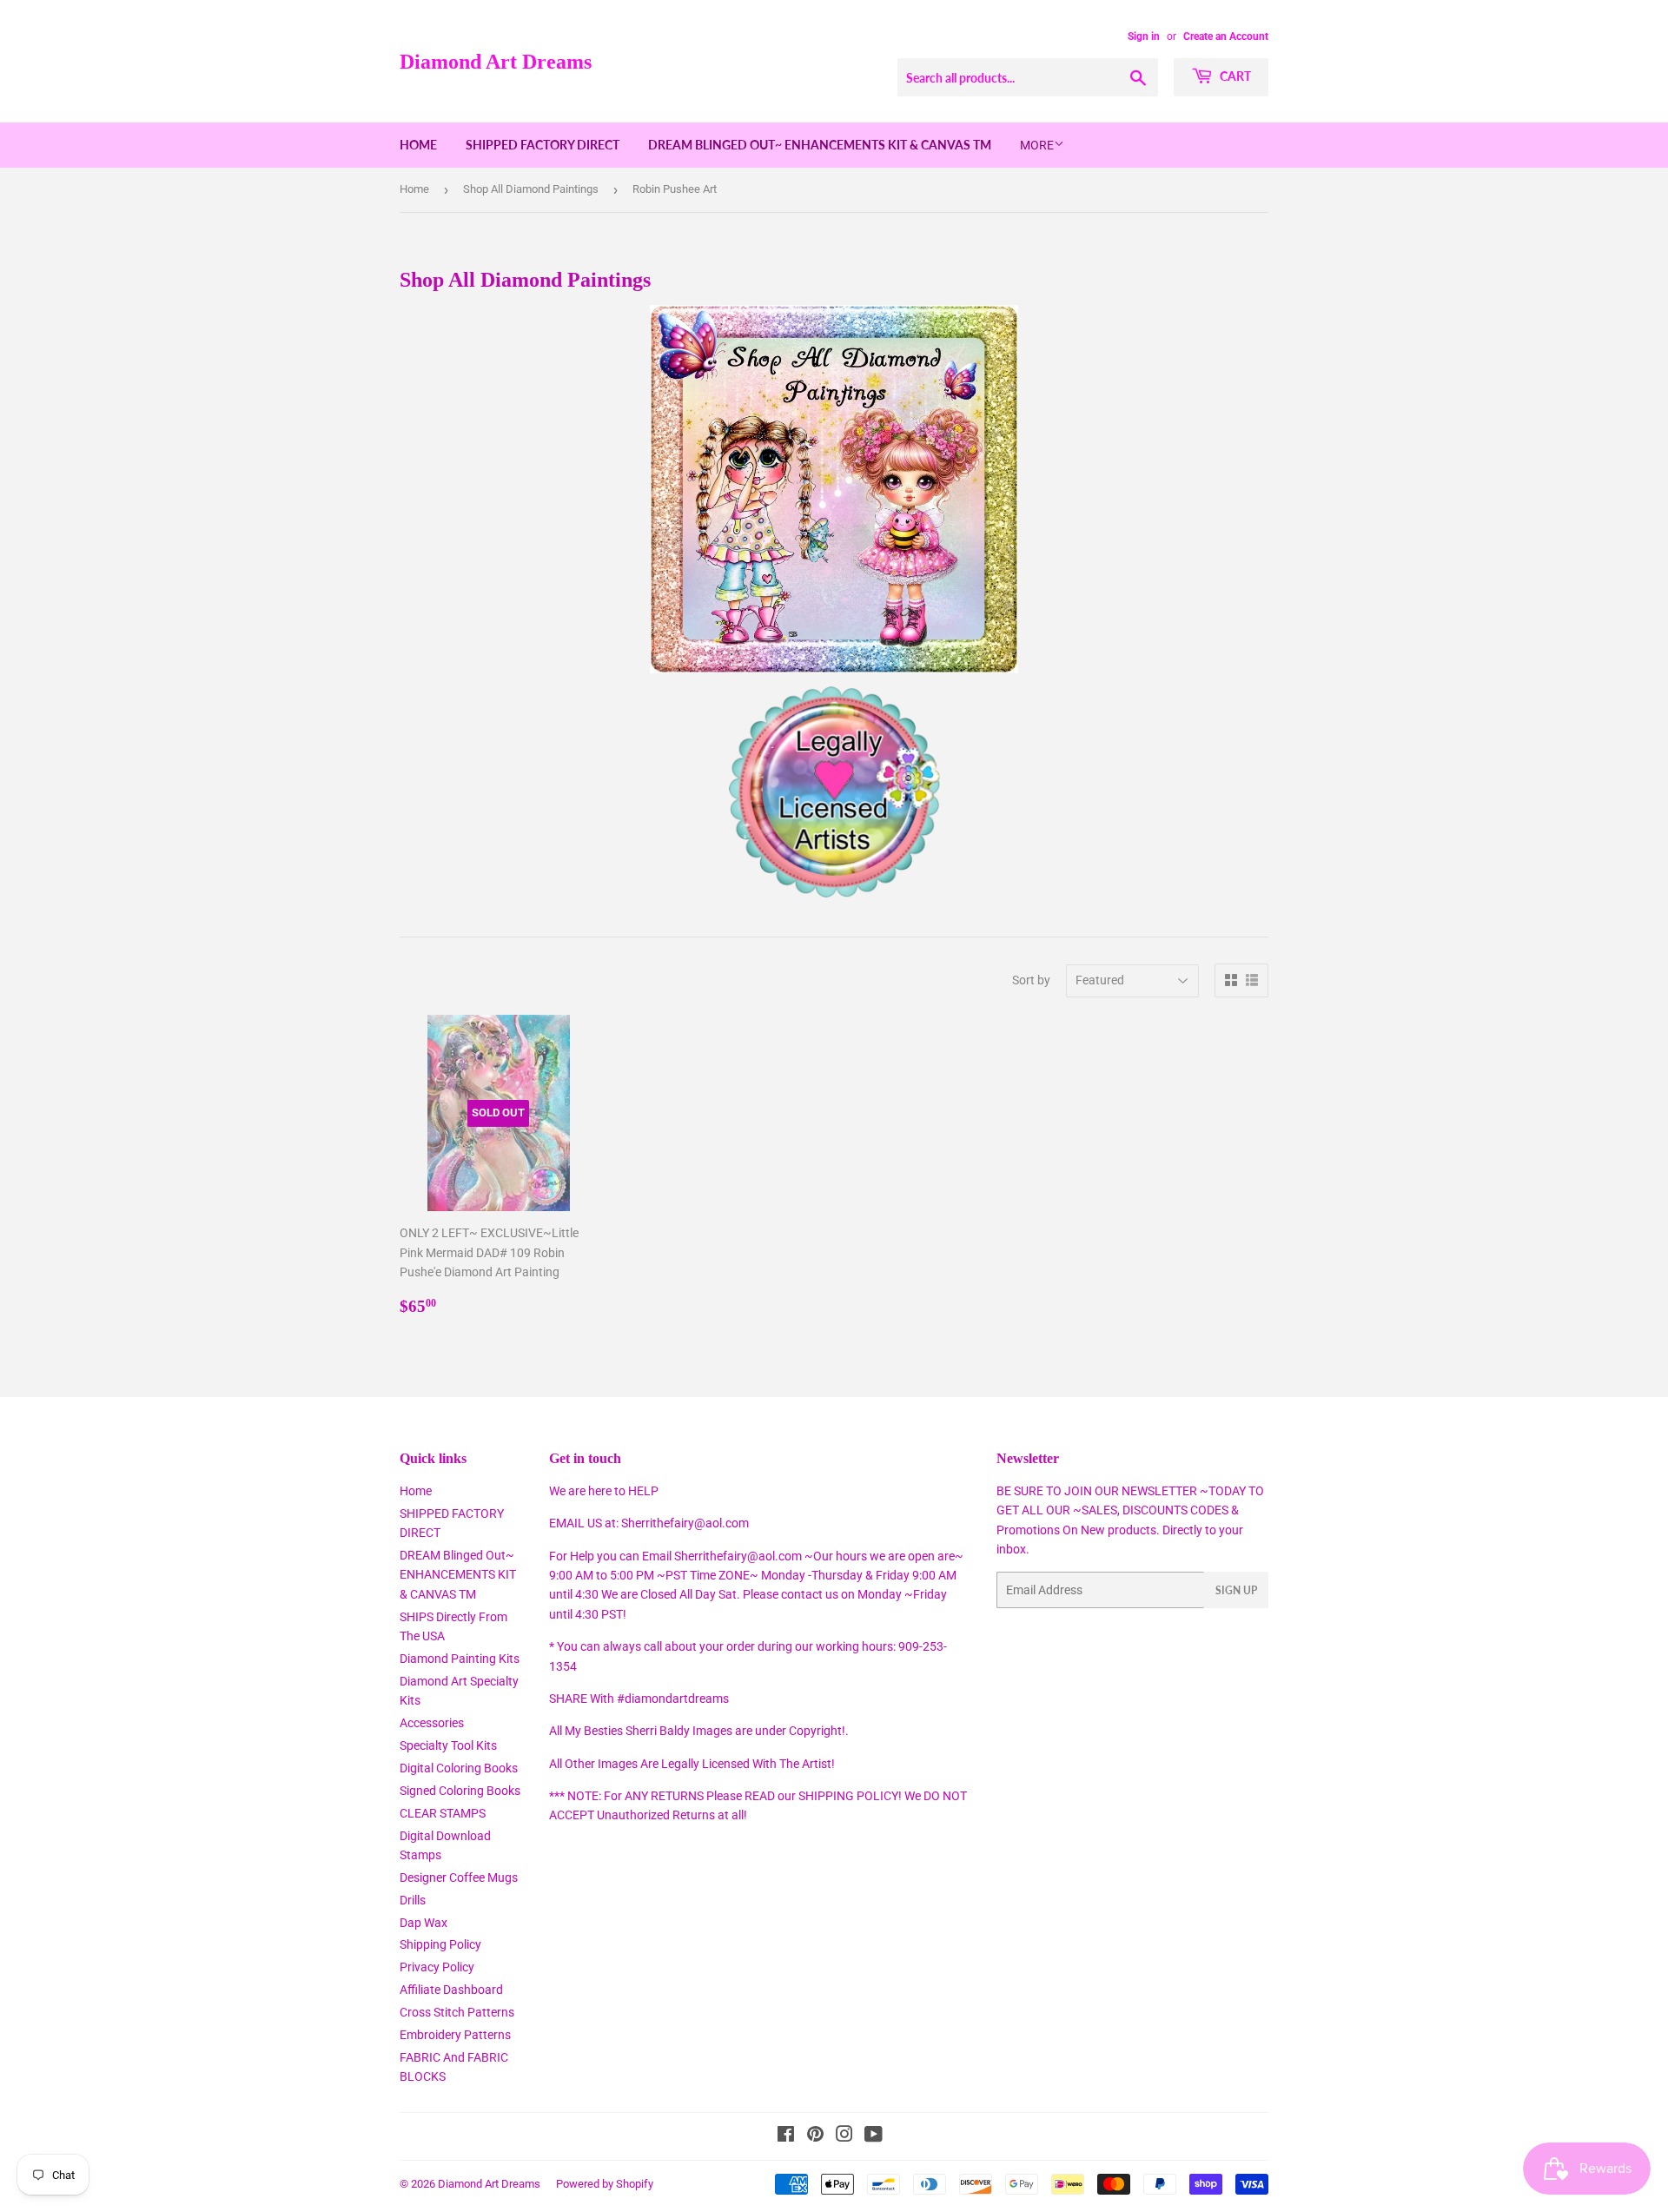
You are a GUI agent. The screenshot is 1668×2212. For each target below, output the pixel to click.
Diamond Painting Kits (460, 1659)
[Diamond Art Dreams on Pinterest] (815, 2136)
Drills (413, 1900)
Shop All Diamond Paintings (531, 189)
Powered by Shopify (605, 2184)
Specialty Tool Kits (448, 1745)
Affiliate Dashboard (451, 1990)
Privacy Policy (437, 1967)
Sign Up (1236, 1590)
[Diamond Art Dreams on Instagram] (844, 2136)
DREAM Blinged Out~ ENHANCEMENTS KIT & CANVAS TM (820, 145)
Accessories (432, 1723)
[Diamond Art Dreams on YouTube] (874, 2136)
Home (418, 145)
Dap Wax (424, 1923)
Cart (1234, 76)
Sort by (1031, 980)
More (1037, 145)
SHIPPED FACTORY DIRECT (543, 145)
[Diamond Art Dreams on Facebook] (786, 2136)
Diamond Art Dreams (496, 61)
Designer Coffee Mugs (459, 1878)
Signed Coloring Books (460, 1791)
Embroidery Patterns (455, 2035)
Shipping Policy (440, 1944)
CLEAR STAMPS (443, 1813)
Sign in (1144, 36)
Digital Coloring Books (459, 1768)
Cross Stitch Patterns (457, 2012)
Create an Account (1226, 36)
